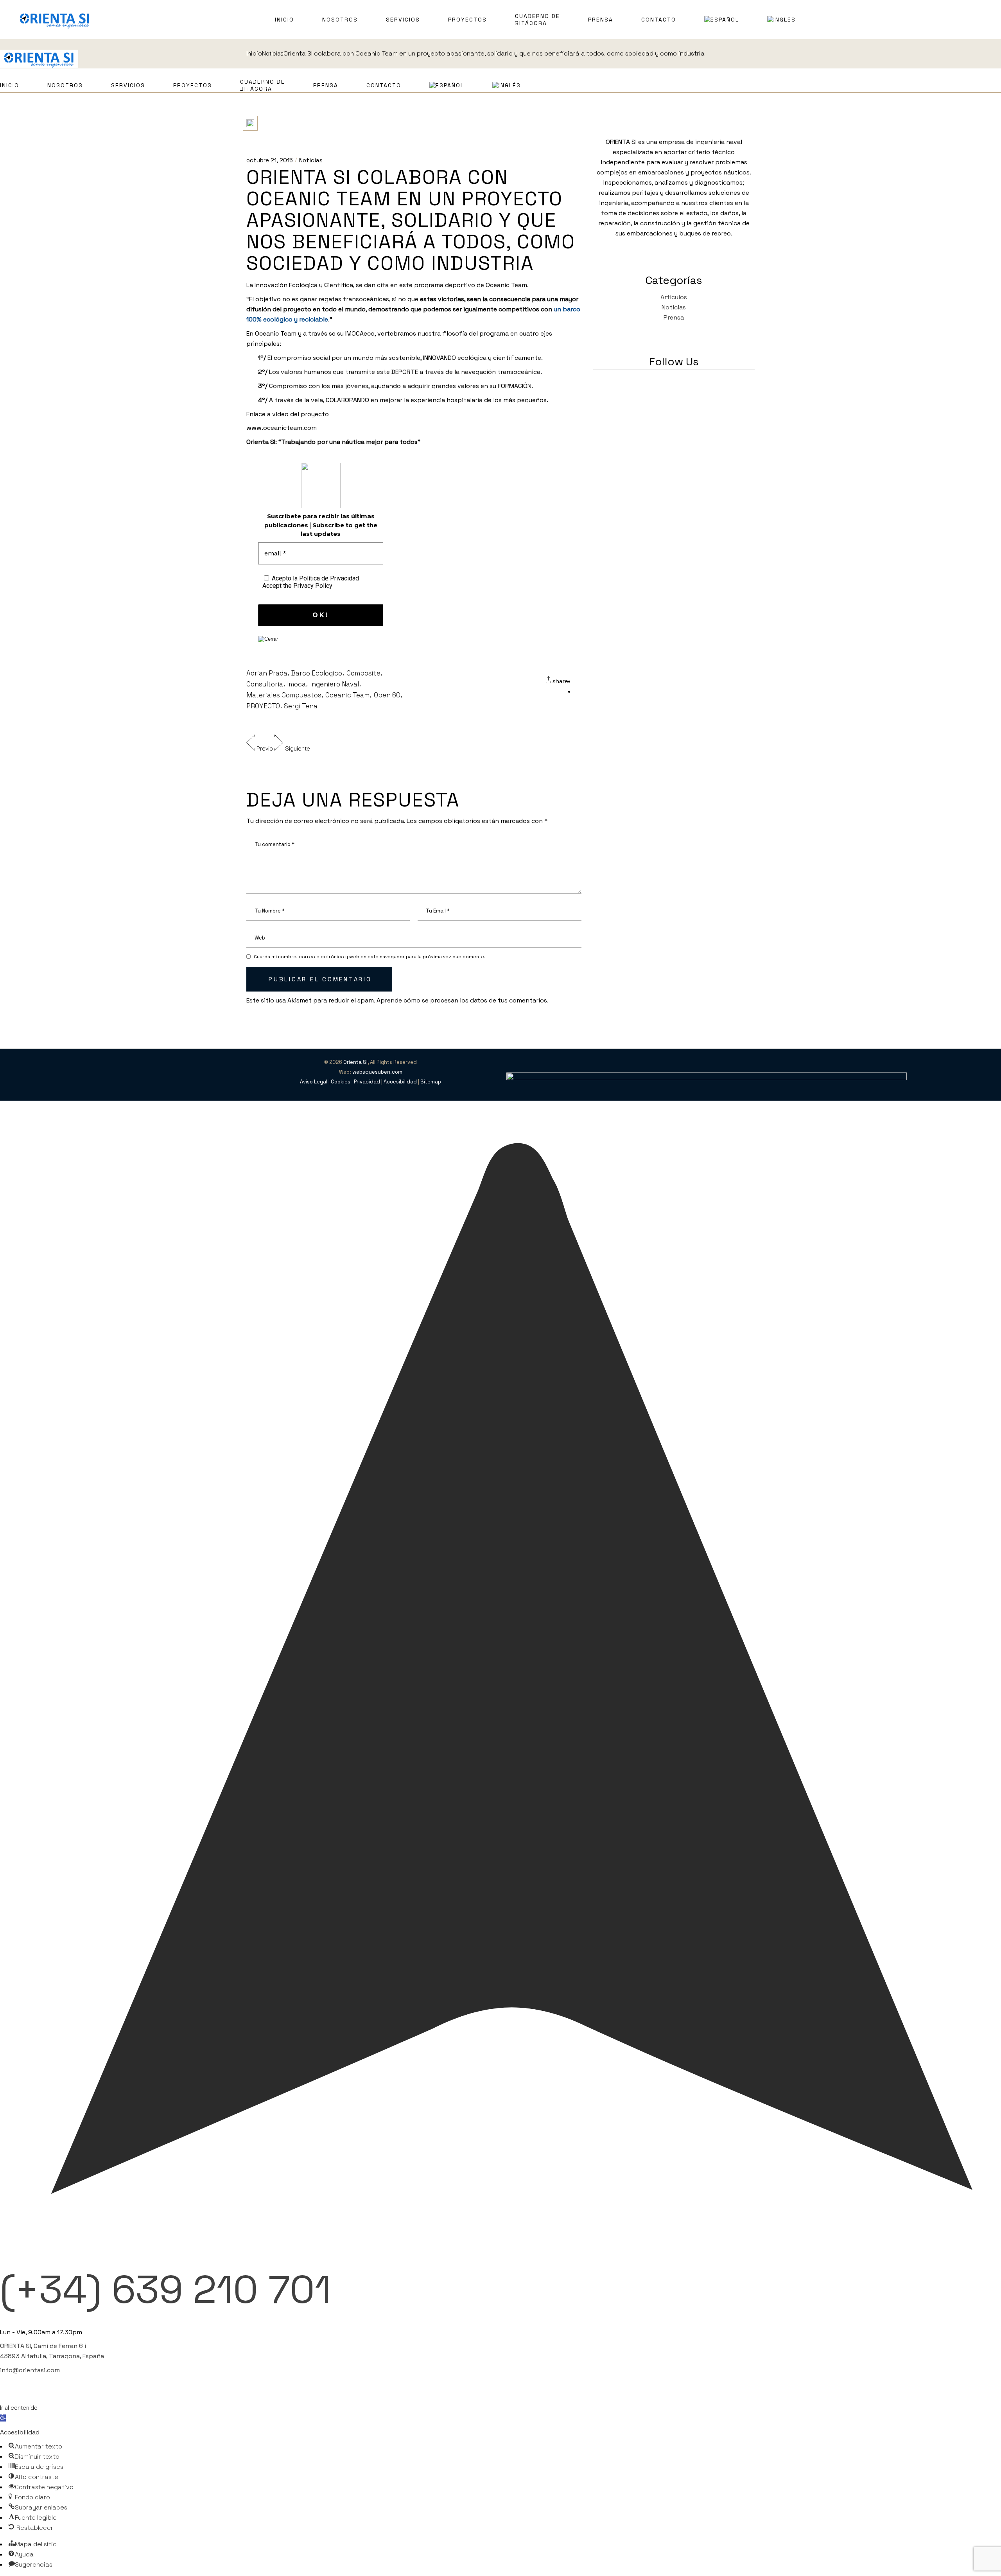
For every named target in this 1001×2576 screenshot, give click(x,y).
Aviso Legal (314, 1082)
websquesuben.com (377, 1072)
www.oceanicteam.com (282, 428)
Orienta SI (355, 1062)
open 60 (387, 695)
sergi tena (301, 706)
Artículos (674, 297)
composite (363, 673)
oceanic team (347, 695)
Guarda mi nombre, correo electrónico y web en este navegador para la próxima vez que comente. (370, 957)
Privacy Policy (313, 586)
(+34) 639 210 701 (166, 2289)
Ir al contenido (19, 2408)
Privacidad (367, 1082)
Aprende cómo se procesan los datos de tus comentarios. (463, 1000)
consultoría (265, 684)
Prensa (674, 317)
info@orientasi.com (30, 2370)
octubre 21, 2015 (270, 160)
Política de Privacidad (329, 578)
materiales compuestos (284, 695)
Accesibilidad (400, 1082)
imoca (296, 684)
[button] (3, 2418)
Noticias (311, 160)
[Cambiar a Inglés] (781, 20)
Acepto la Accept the (311, 582)
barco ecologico (317, 673)
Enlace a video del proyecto (288, 414)
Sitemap (431, 1082)
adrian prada (267, 673)
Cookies (341, 1082)
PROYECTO (263, 706)
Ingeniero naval (335, 684)
